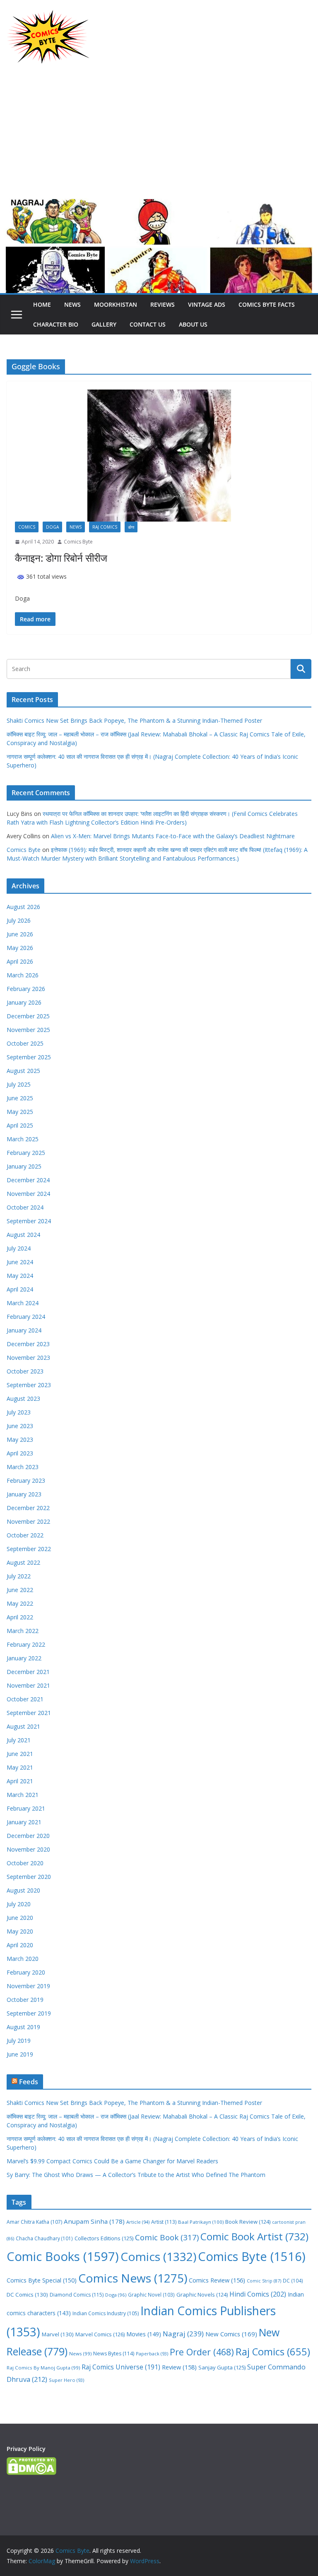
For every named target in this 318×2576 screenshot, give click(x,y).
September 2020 (29, 1877)
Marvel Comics (100, 2334)
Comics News (133, 2278)
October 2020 (25, 1863)
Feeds (29, 2082)
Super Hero (66, 2380)
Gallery (104, 324)
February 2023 (26, 1480)
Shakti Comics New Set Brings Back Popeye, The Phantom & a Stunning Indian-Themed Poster (134, 720)
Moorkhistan (116, 304)
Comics (27, 527)
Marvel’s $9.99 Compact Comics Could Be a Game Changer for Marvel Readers (112, 2161)
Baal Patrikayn (201, 2222)
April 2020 (20, 1945)
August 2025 (23, 1071)
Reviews (163, 304)
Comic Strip (264, 2281)
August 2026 (23, 907)
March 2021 (23, 1795)
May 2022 (20, 1603)
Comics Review (217, 2280)
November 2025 (28, 1030)
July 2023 (19, 1412)
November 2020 (28, 1849)
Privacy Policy (26, 2449)
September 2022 (29, 1549)
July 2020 (19, 1904)
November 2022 (28, 1521)
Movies (144, 2334)
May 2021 (20, 1767)
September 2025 (29, 1057)
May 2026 (20, 948)
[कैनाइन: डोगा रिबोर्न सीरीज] (159, 456)
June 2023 (20, 1426)
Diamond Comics (77, 2295)
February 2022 (26, 1644)
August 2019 (23, 2027)
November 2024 (28, 1194)
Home (42, 304)
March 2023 (23, 1467)
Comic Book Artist (254, 2236)
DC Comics (27, 2295)
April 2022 (20, 1617)
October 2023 (25, 1371)
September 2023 (29, 1385)
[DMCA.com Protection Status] (31, 2462)
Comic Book (167, 2237)
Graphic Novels (202, 2295)
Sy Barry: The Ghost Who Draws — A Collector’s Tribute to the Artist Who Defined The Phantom (136, 2175)
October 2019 (25, 2000)
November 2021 (28, 1685)
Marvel (58, 2334)
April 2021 (20, 1781)
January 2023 (24, 1494)
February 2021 (26, 1808)
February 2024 (26, 1317)
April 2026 (20, 961)
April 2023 (20, 1453)
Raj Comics (105, 527)
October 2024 (25, 1207)
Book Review (248, 2222)
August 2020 (23, 1890)
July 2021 (19, 1740)
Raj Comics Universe (121, 2367)
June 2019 (20, 2054)
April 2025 (20, 1125)
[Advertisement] (159, 136)
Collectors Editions (104, 2238)
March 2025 (23, 1139)
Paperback (152, 2354)
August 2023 (23, 1399)
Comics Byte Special (42, 2280)
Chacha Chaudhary (44, 2238)
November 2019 (28, 1986)
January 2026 (24, 1002)
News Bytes (114, 2354)
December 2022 (28, 1508)
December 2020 (28, 1836)
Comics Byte (78, 542)
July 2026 (19, 920)
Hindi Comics (258, 2294)
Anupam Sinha (94, 2221)
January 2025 (24, 1166)
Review (179, 2367)
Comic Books (63, 2256)
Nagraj (183, 2334)
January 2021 (24, 1822)
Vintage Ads (207, 304)
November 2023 (28, 1358)
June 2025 (20, 1098)
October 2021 (25, 1699)
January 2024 (24, 1330)
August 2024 (23, 1235)
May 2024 (20, 1276)
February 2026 (26, 989)
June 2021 (20, 1754)
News (72, 304)
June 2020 (20, 1918)
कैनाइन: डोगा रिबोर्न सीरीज (61, 558)
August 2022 (23, 1562)
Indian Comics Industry (106, 2313)
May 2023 (20, 1440)
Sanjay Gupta (222, 2367)
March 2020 (23, 1959)
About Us (193, 324)
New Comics (231, 2334)
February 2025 (26, 1153)
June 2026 (20, 934)
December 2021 (28, 1672)
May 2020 (20, 1931)
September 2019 (29, 2013)
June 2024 (20, 1262)
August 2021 (23, 1726)
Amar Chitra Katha (34, 2222)
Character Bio (56, 324)
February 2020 (26, 1972)
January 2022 (24, 1658)
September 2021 (29, 1713)
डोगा (131, 527)
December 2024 (28, 1180)
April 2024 (20, 1289)
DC (293, 2280)
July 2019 (19, 2041)
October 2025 (25, 1043)
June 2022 (20, 1590)
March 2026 (23, 975)
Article (138, 2222)
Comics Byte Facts (267, 304)
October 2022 (25, 1535)
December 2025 (28, 1016)
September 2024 (29, 1221)
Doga (52, 527)
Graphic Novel (151, 2295)
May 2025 (20, 1112)
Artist (164, 2222)
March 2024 (23, 1303)
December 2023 (28, 1344)
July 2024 (19, 1248)
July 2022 (19, 1576)
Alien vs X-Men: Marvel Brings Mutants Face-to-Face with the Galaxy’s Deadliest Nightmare (173, 836)
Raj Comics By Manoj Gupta (43, 2368)
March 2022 (23, 1631)
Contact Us (148, 324)
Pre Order (202, 2352)
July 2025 (19, 1084)
